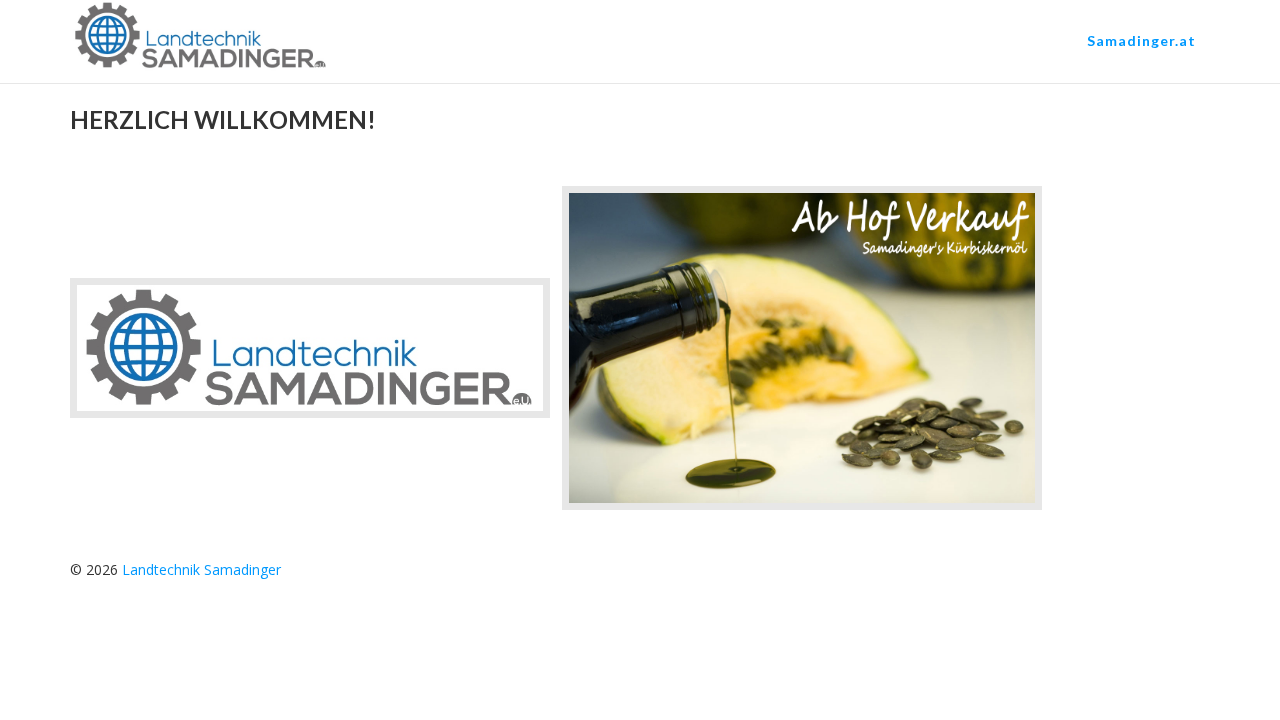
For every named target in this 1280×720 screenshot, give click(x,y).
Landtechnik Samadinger (201, 569)
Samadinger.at (1141, 40)
